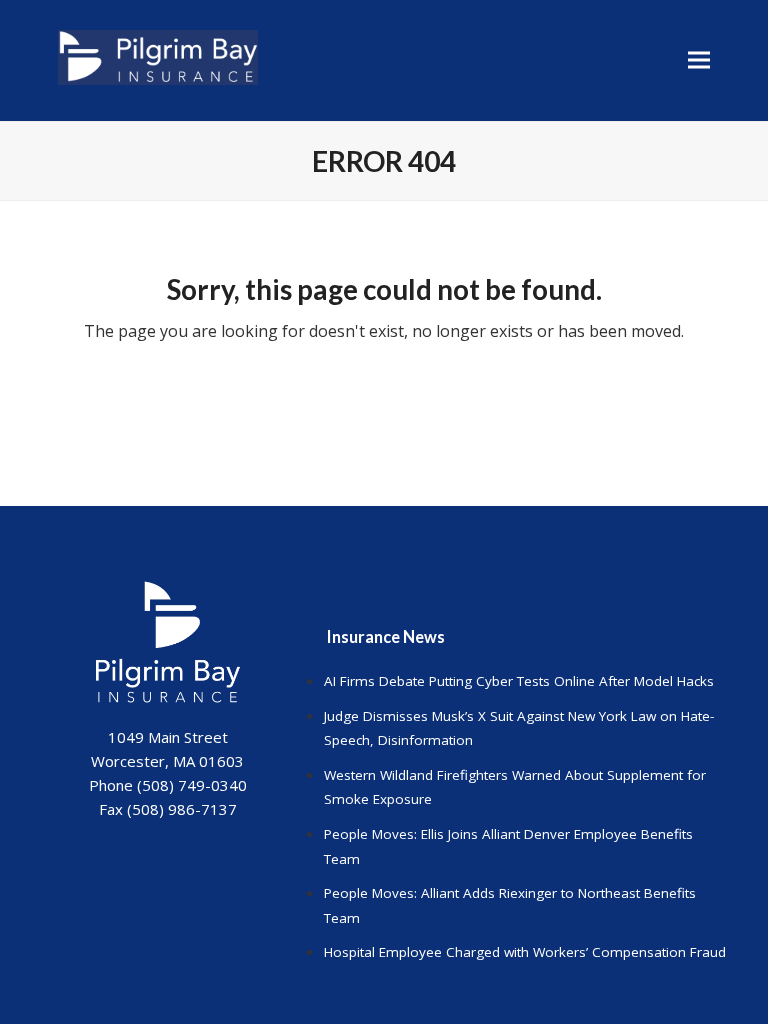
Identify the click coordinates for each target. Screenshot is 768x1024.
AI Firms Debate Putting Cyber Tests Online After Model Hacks (519, 681)
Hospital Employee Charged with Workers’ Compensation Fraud (525, 952)
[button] (699, 60)
